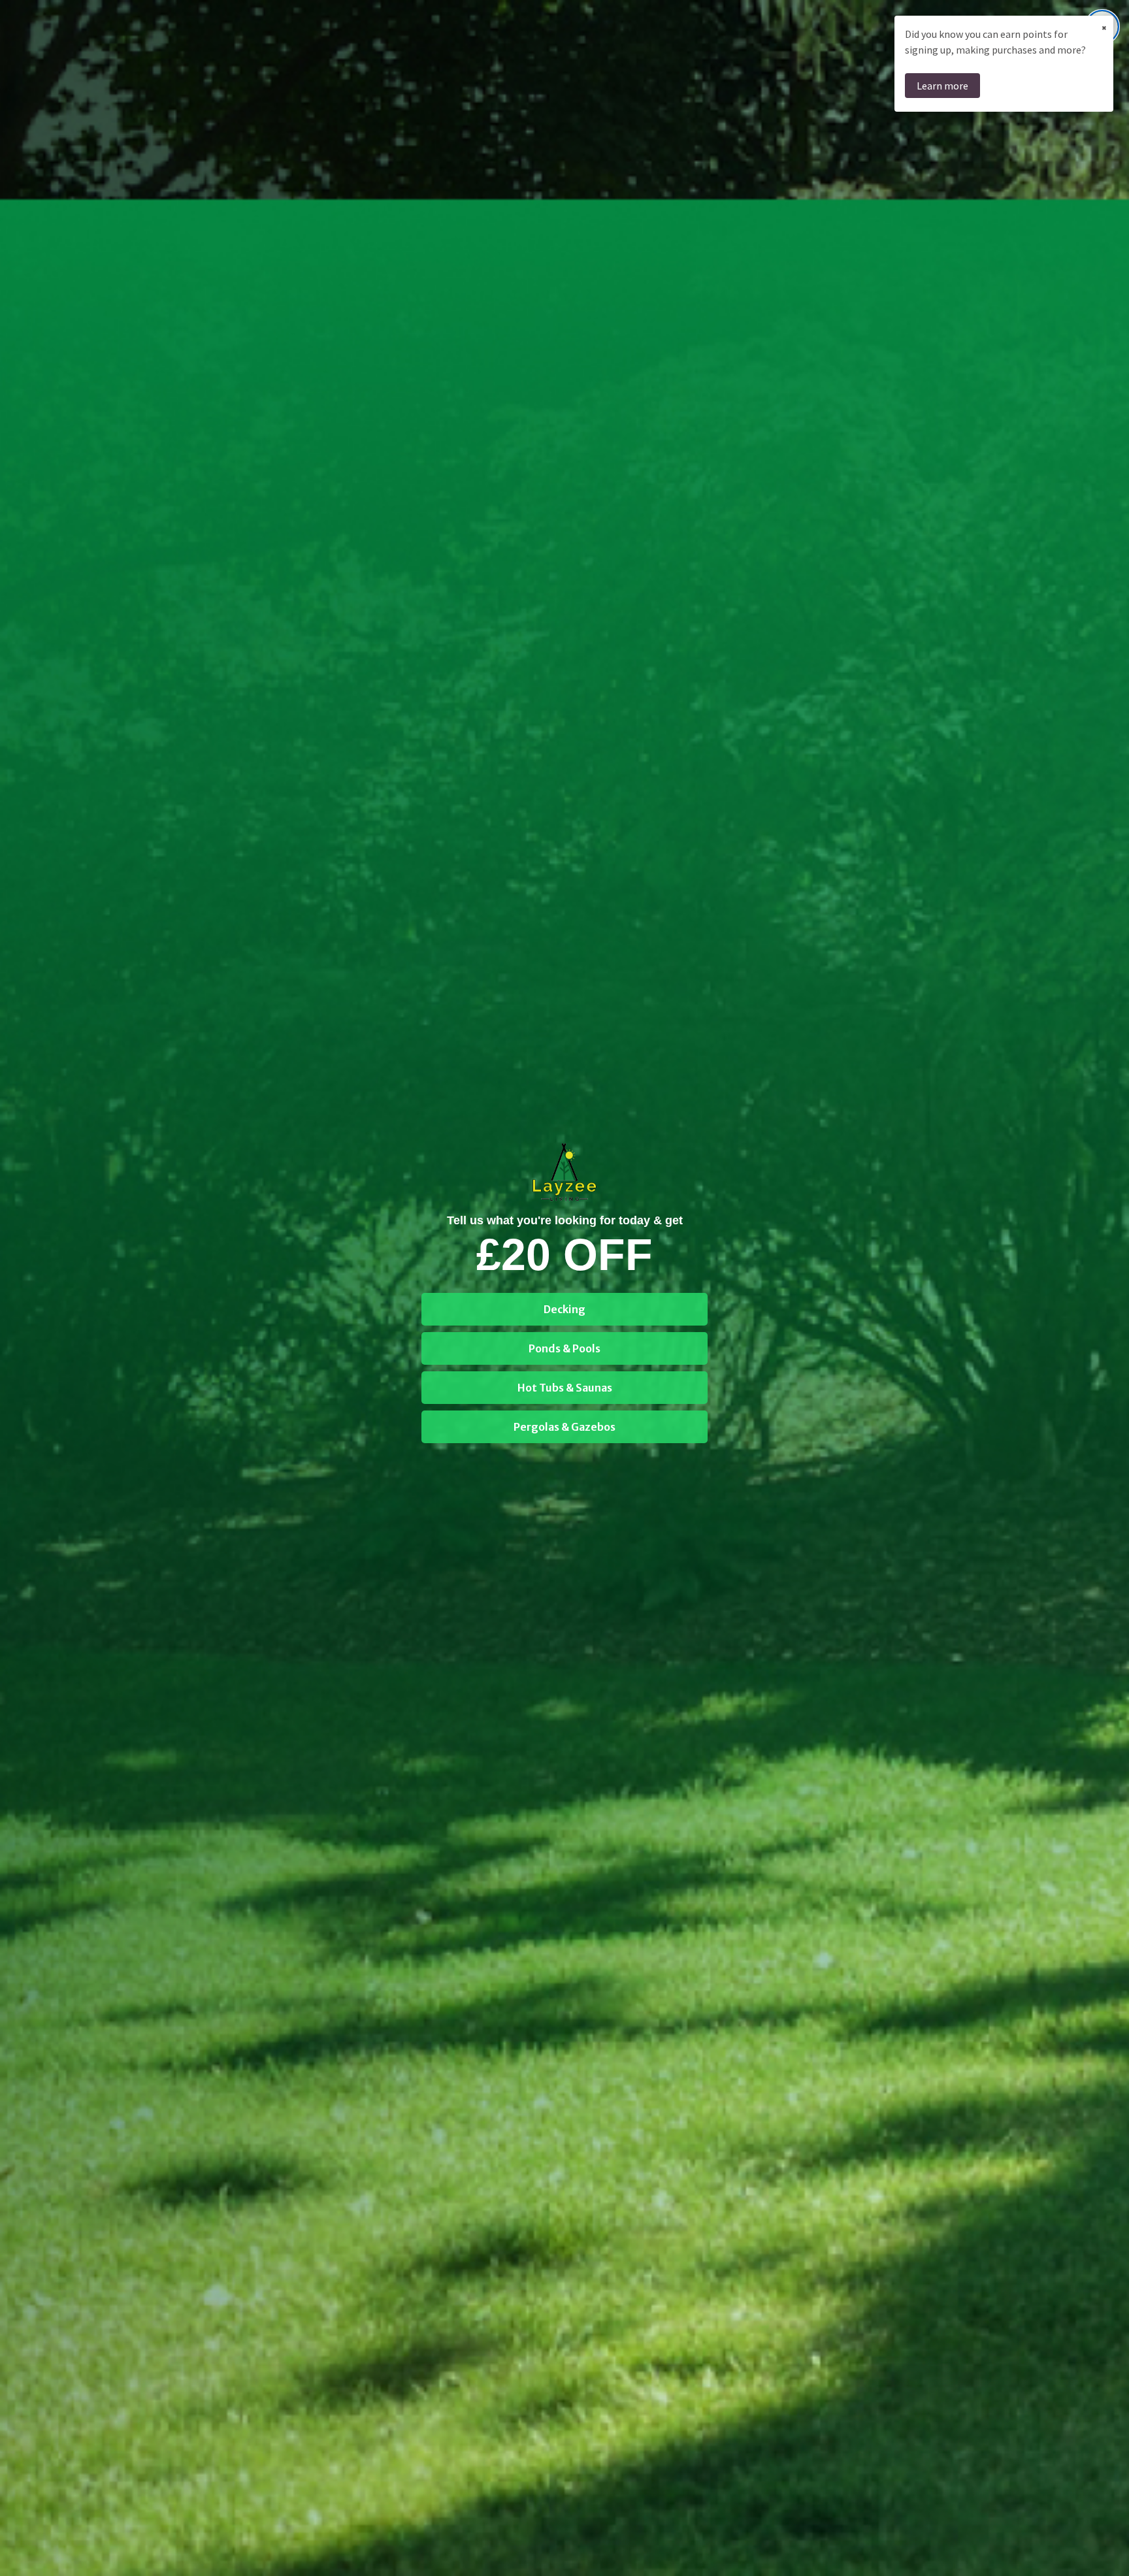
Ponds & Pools (564, 1348)
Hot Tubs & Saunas (565, 1388)
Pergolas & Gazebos (564, 1427)
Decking (564, 1309)
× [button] (1104, 27)
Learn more (942, 86)
